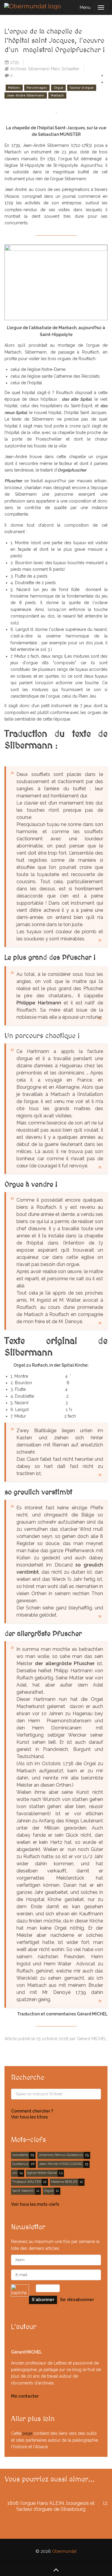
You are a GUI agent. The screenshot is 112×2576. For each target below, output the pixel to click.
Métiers (14, 88)
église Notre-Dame (42, 2173)
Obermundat (64, 2551)
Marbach (57, 95)
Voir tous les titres (29, 2117)
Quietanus (20, 2164)
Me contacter (25, 2396)
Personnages (37, 88)
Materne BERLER (64, 2182)
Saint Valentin (23, 2191)
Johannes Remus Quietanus (61, 2155)
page (27, 2433)
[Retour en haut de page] (56, 2569)
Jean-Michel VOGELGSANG (61, 2164)
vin (15, 2173)
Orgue (59, 88)
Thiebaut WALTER (27, 2182)
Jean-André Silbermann (26, 95)
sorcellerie (20, 2155)
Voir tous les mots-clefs (35, 2204)
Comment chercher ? (32, 2111)
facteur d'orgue (82, 88)
